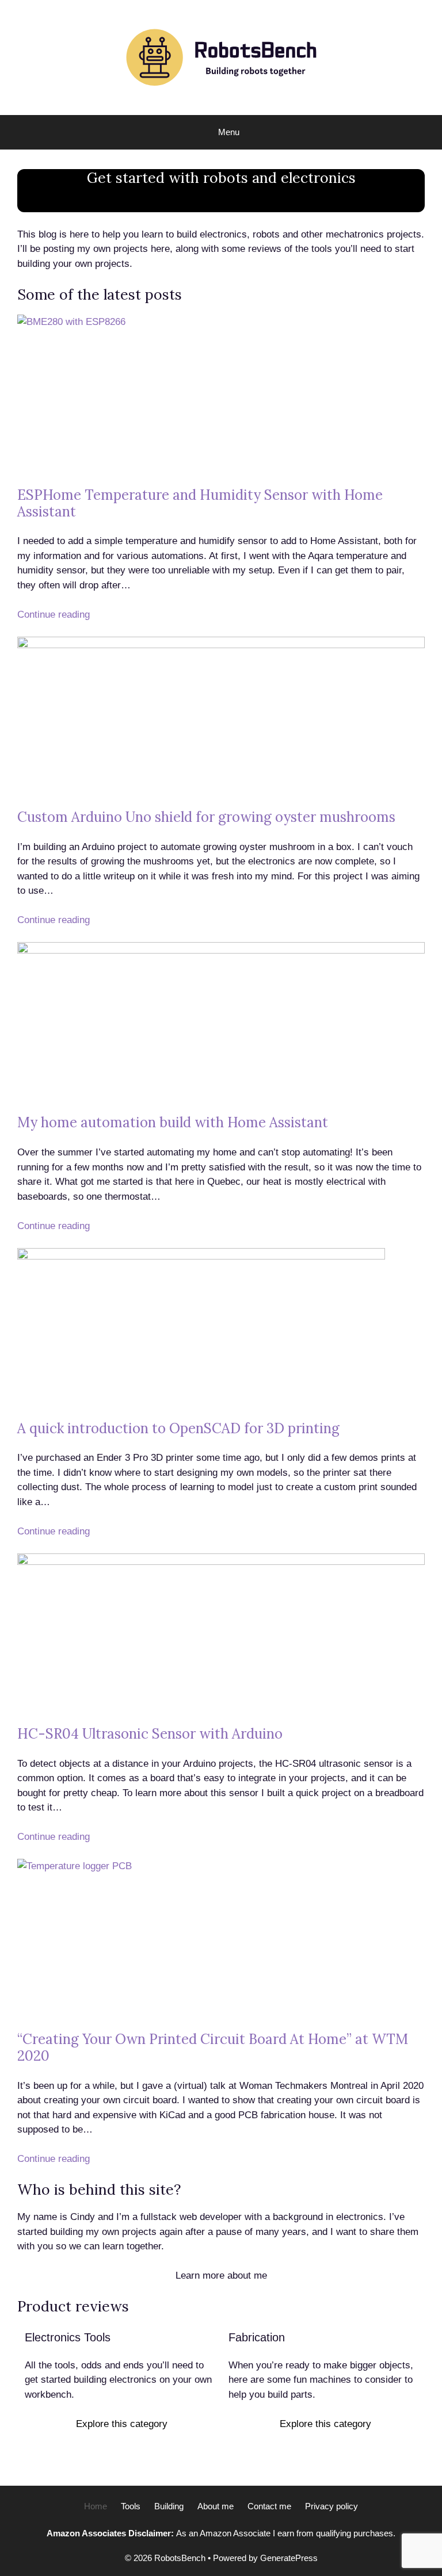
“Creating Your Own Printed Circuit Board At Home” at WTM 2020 (213, 2047)
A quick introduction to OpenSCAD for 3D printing (178, 1428)
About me (216, 2506)
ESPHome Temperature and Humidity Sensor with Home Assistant (200, 503)
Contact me (269, 2506)
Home (96, 2506)
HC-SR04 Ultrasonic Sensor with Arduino (150, 1734)
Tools (131, 2506)
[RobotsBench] (221, 57)
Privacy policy (331, 2506)
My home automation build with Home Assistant (173, 1122)
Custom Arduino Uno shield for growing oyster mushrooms (206, 817)
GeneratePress (289, 2558)
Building (169, 2506)
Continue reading (54, 615)
